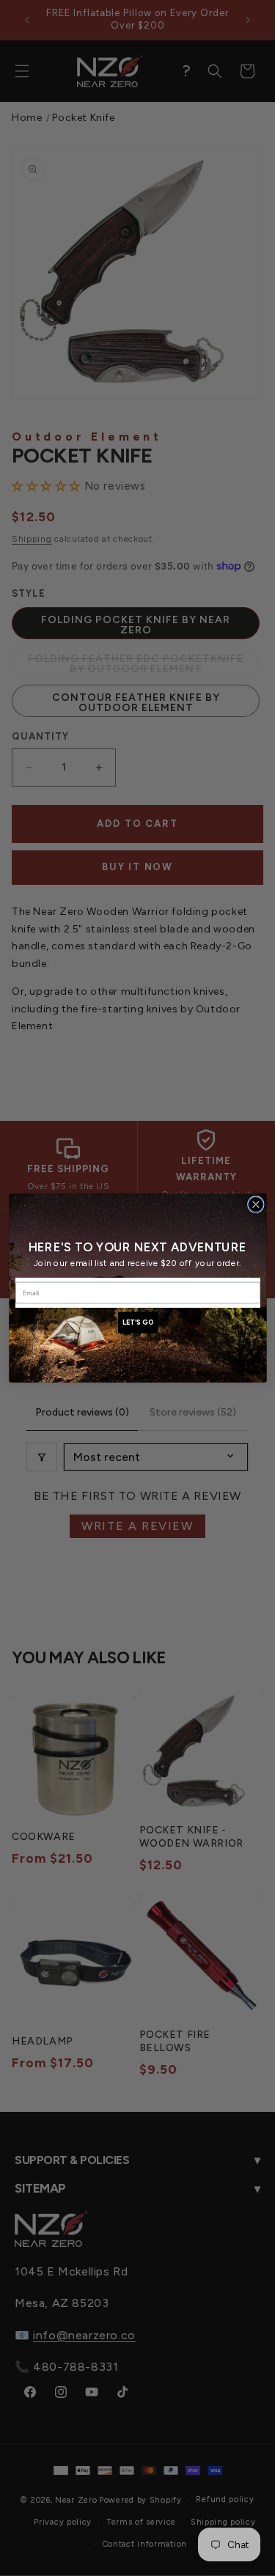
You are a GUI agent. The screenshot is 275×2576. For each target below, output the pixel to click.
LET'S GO (137, 1323)
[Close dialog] (256, 1205)
